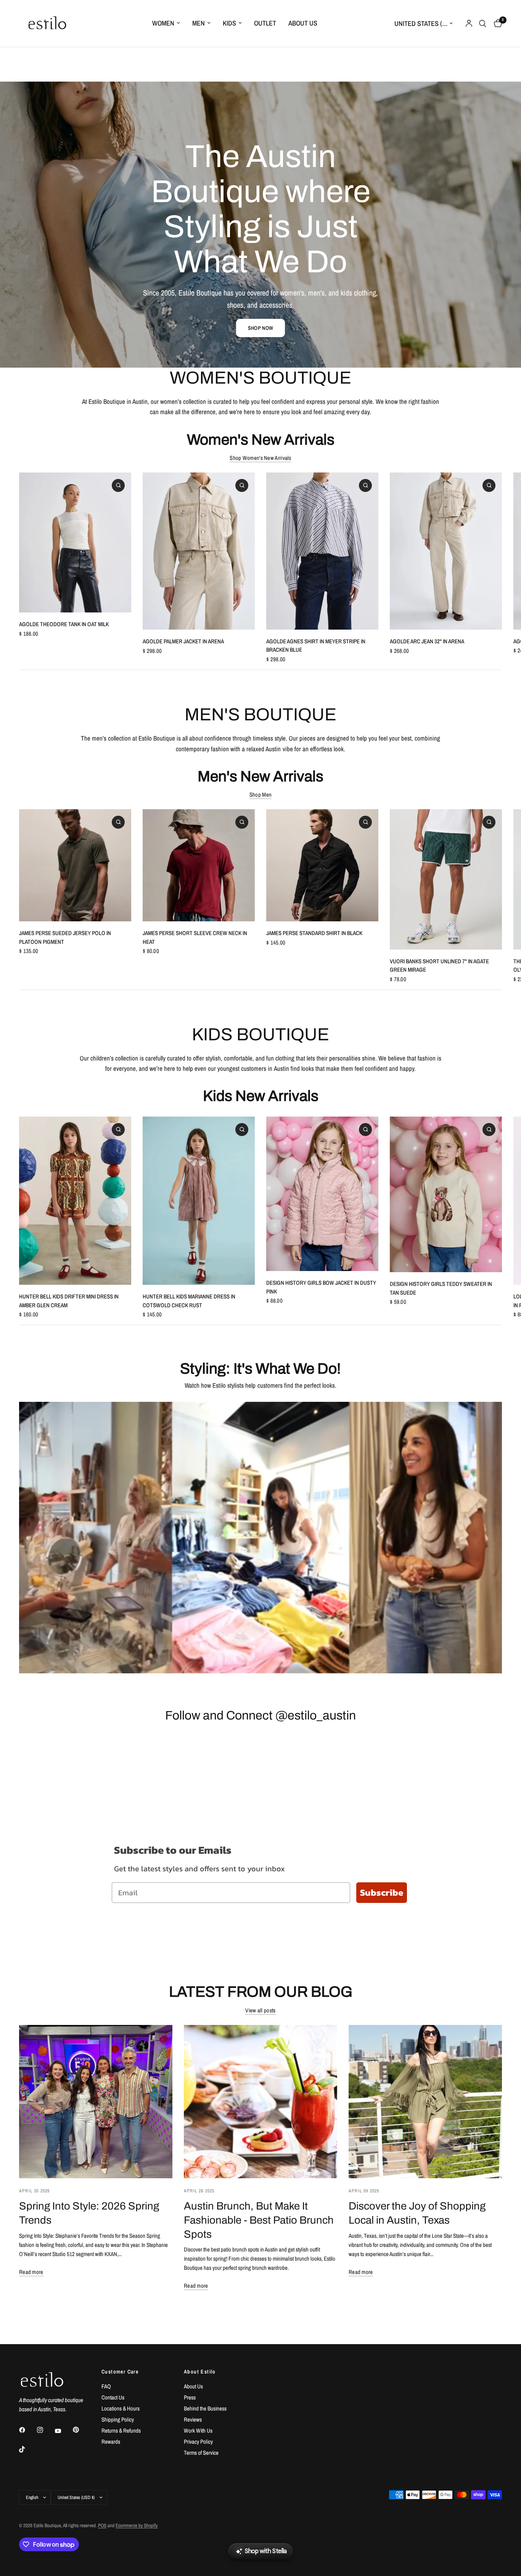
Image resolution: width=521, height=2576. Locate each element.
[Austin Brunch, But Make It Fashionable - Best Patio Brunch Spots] (260, 2102)
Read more (31, 2272)
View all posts (260, 2010)
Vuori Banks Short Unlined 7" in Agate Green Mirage (439, 966)
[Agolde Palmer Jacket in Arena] (199, 551)
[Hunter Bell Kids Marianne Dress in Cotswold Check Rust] (199, 1201)
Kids (229, 23)
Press (190, 2397)
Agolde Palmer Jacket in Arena (183, 641)
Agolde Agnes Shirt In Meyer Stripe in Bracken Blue (316, 645)
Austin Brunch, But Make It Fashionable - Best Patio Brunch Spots (259, 2220)
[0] (496, 23)
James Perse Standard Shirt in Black (314, 933)
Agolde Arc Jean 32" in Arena (427, 641)
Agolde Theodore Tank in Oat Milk (64, 624)
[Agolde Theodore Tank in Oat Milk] (75, 542)
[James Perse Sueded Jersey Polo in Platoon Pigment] (75, 865)
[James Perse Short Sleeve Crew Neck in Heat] (199, 865)
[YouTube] (63, 2431)
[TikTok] (27, 2449)
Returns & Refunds (121, 2431)
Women (163, 23)
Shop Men (260, 795)
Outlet (265, 23)
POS (102, 2525)
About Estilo (200, 2372)
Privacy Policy (198, 2442)
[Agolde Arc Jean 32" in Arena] (446, 551)
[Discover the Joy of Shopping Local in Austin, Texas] (425, 2102)
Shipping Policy (118, 2419)
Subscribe (382, 1892)
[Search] (483, 23)
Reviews (193, 2419)
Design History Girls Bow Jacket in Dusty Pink (321, 1287)
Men (199, 23)
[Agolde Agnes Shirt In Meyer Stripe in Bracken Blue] (322, 551)
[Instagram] (45, 2430)
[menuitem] (166, 23)
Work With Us (198, 2431)
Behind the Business (205, 2408)
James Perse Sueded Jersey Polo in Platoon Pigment (65, 937)
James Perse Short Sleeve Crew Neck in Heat (195, 937)
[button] (260, 328)
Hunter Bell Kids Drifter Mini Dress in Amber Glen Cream (69, 1301)
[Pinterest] (81, 2430)
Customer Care (120, 2372)
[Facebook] (27, 2430)
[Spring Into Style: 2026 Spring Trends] (96, 2102)
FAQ (106, 2386)
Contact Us (113, 2397)
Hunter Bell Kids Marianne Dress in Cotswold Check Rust (189, 1301)
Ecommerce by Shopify (137, 2525)
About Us (303, 23)
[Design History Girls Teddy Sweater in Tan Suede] (446, 1194)
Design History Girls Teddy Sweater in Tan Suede (441, 1289)
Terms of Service (201, 2453)
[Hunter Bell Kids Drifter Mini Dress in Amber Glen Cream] (75, 1201)
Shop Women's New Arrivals (260, 458)
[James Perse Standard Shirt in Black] (322, 865)
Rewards (111, 2442)
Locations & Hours (121, 2408)
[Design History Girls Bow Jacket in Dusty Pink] (322, 1194)
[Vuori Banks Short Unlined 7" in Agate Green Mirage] (446, 879)
